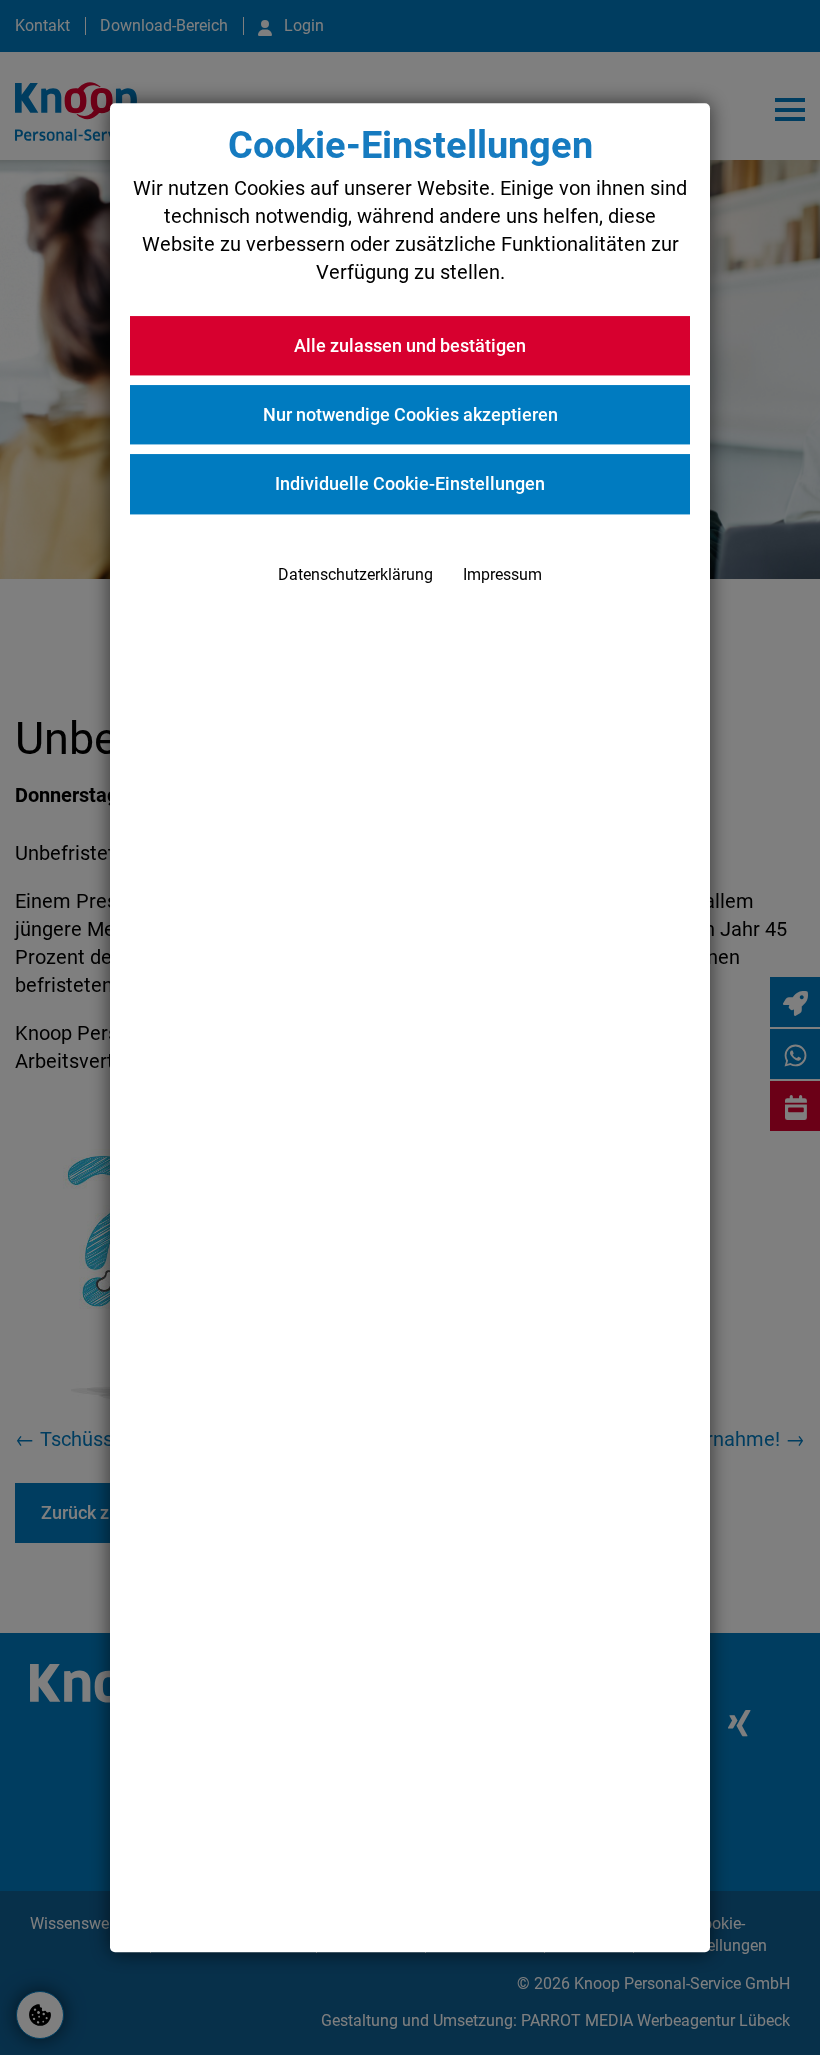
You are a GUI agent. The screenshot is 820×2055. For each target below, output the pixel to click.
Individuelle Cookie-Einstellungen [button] (410, 484)
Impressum (502, 574)
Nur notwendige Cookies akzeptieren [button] (410, 415)
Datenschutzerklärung (355, 574)
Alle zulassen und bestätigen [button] (410, 345)
